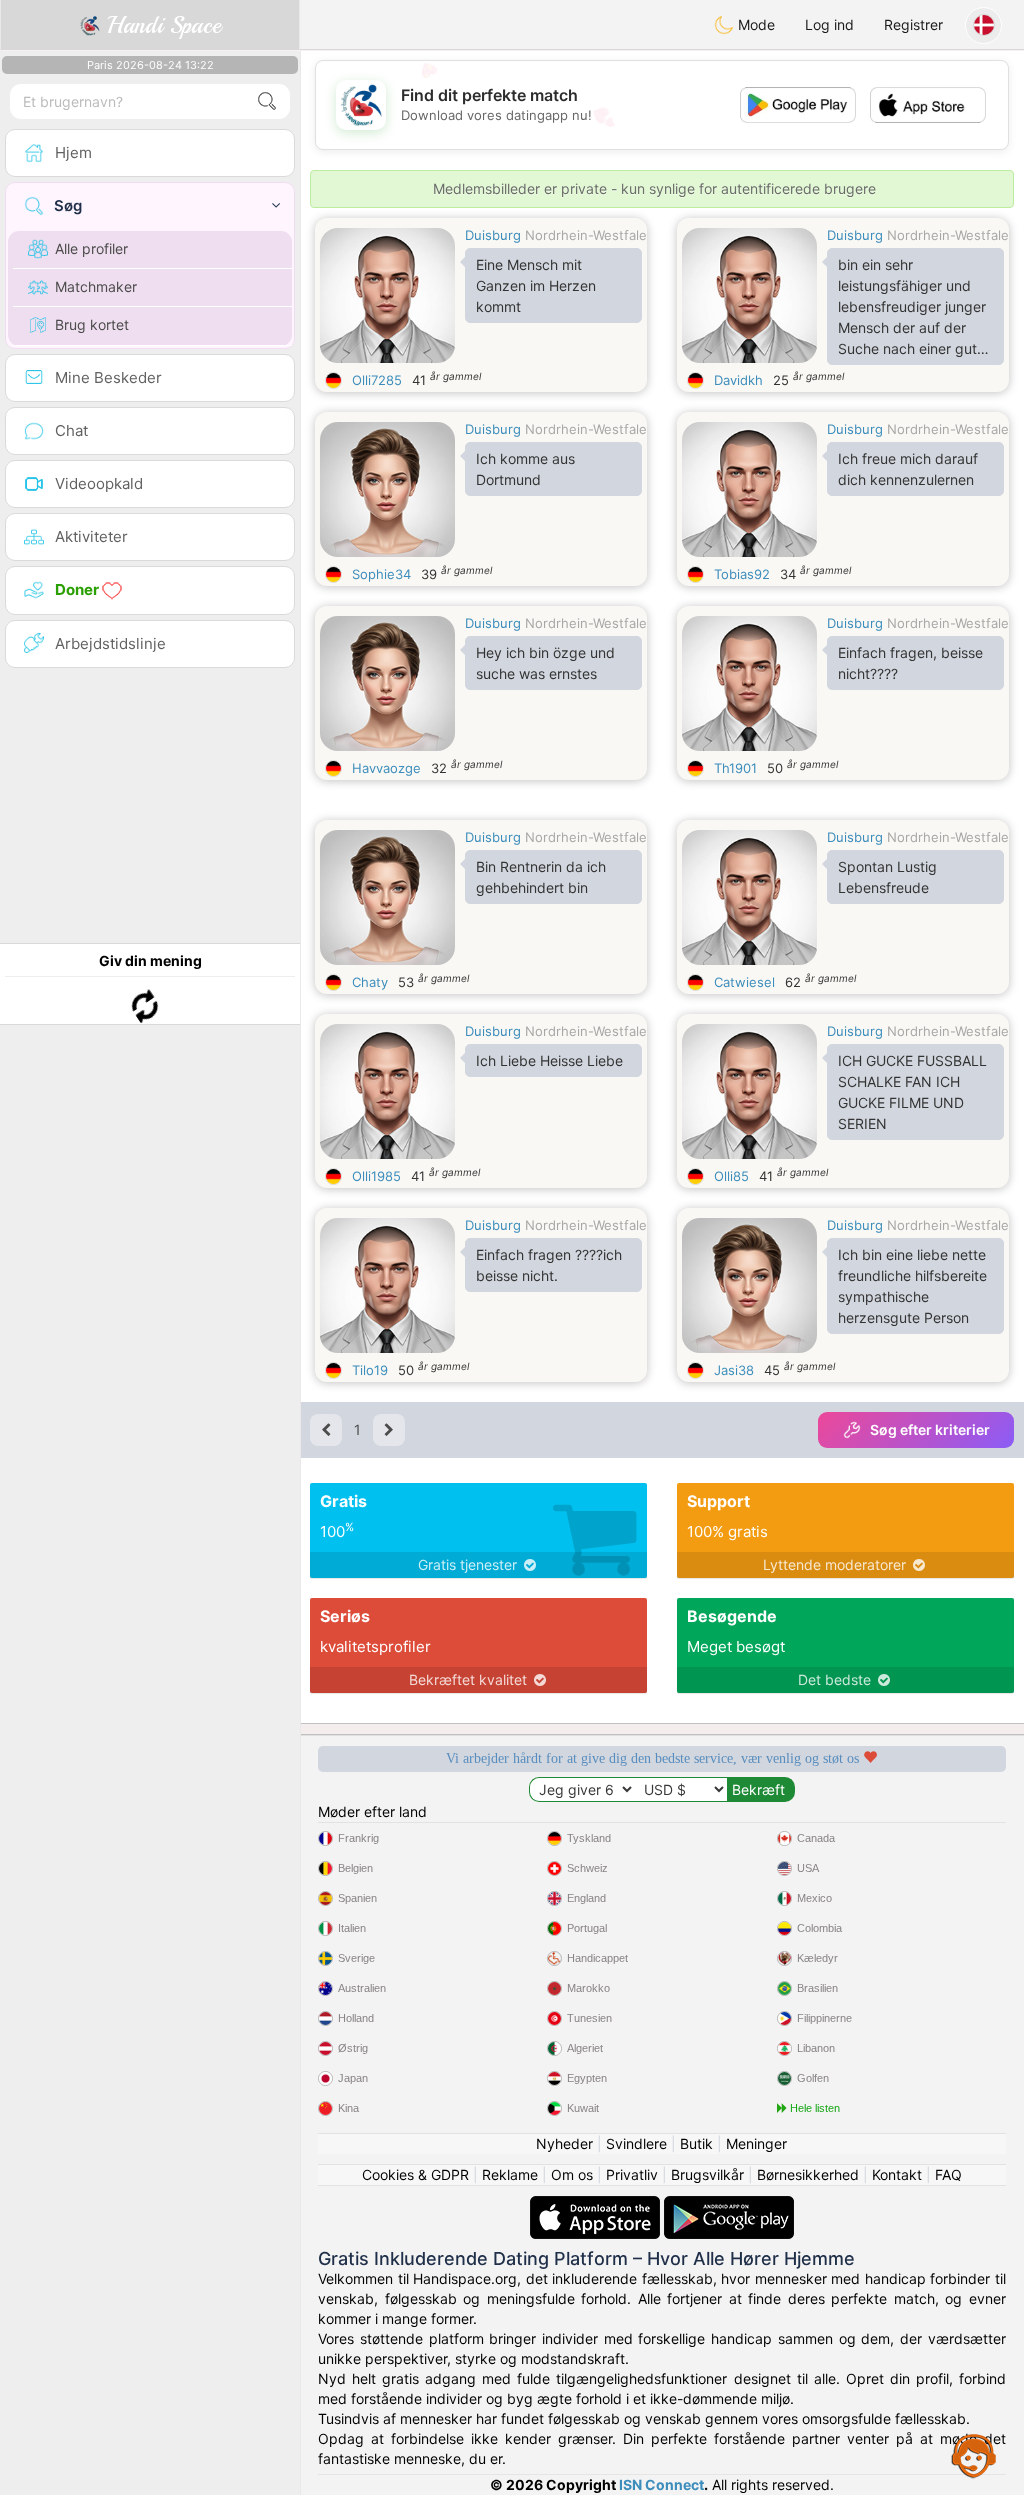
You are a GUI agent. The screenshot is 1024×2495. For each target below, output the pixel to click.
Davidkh (738, 380)
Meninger (756, 2143)
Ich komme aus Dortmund (525, 469)
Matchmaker (96, 286)
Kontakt (897, 2174)
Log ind (829, 24)
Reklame (510, 2174)
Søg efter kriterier (930, 1429)
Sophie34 (381, 574)
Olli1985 (376, 1176)
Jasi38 (734, 1370)
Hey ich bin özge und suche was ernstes (545, 663)
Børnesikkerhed (808, 2174)
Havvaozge (386, 768)
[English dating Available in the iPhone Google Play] (729, 2205)
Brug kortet (92, 324)
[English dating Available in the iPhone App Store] (597, 2205)
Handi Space (160, 25)
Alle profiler (91, 248)
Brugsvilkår (707, 2174)
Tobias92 (742, 574)
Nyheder (564, 2143)
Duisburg (493, 235)
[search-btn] (267, 101)
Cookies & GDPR (415, 2174)
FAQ (948, 2174)
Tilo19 (370, 1370)
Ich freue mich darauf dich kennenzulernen (908, 469)
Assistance (974, 2455)
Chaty (370, 982)
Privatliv (632, 2174)
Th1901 (735, 768)
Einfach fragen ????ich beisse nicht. (549, 1265)
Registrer (913, 24)
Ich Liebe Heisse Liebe (549, 1060)
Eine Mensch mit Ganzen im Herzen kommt (536, 285)
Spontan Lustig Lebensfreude (887, 877)
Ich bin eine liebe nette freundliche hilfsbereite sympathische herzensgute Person (912, 1286)
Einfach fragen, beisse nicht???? (910, 663)
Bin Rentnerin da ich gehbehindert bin (541, 877)
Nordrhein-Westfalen (590, 235)
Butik (696, 2143)
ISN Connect (661, 2484)
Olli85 (731, 1176)
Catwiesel (744, 982)
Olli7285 (377, 380)
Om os (572, 2174)
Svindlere (636, 2143)
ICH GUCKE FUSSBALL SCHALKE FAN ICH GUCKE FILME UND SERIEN (912, 1092)
